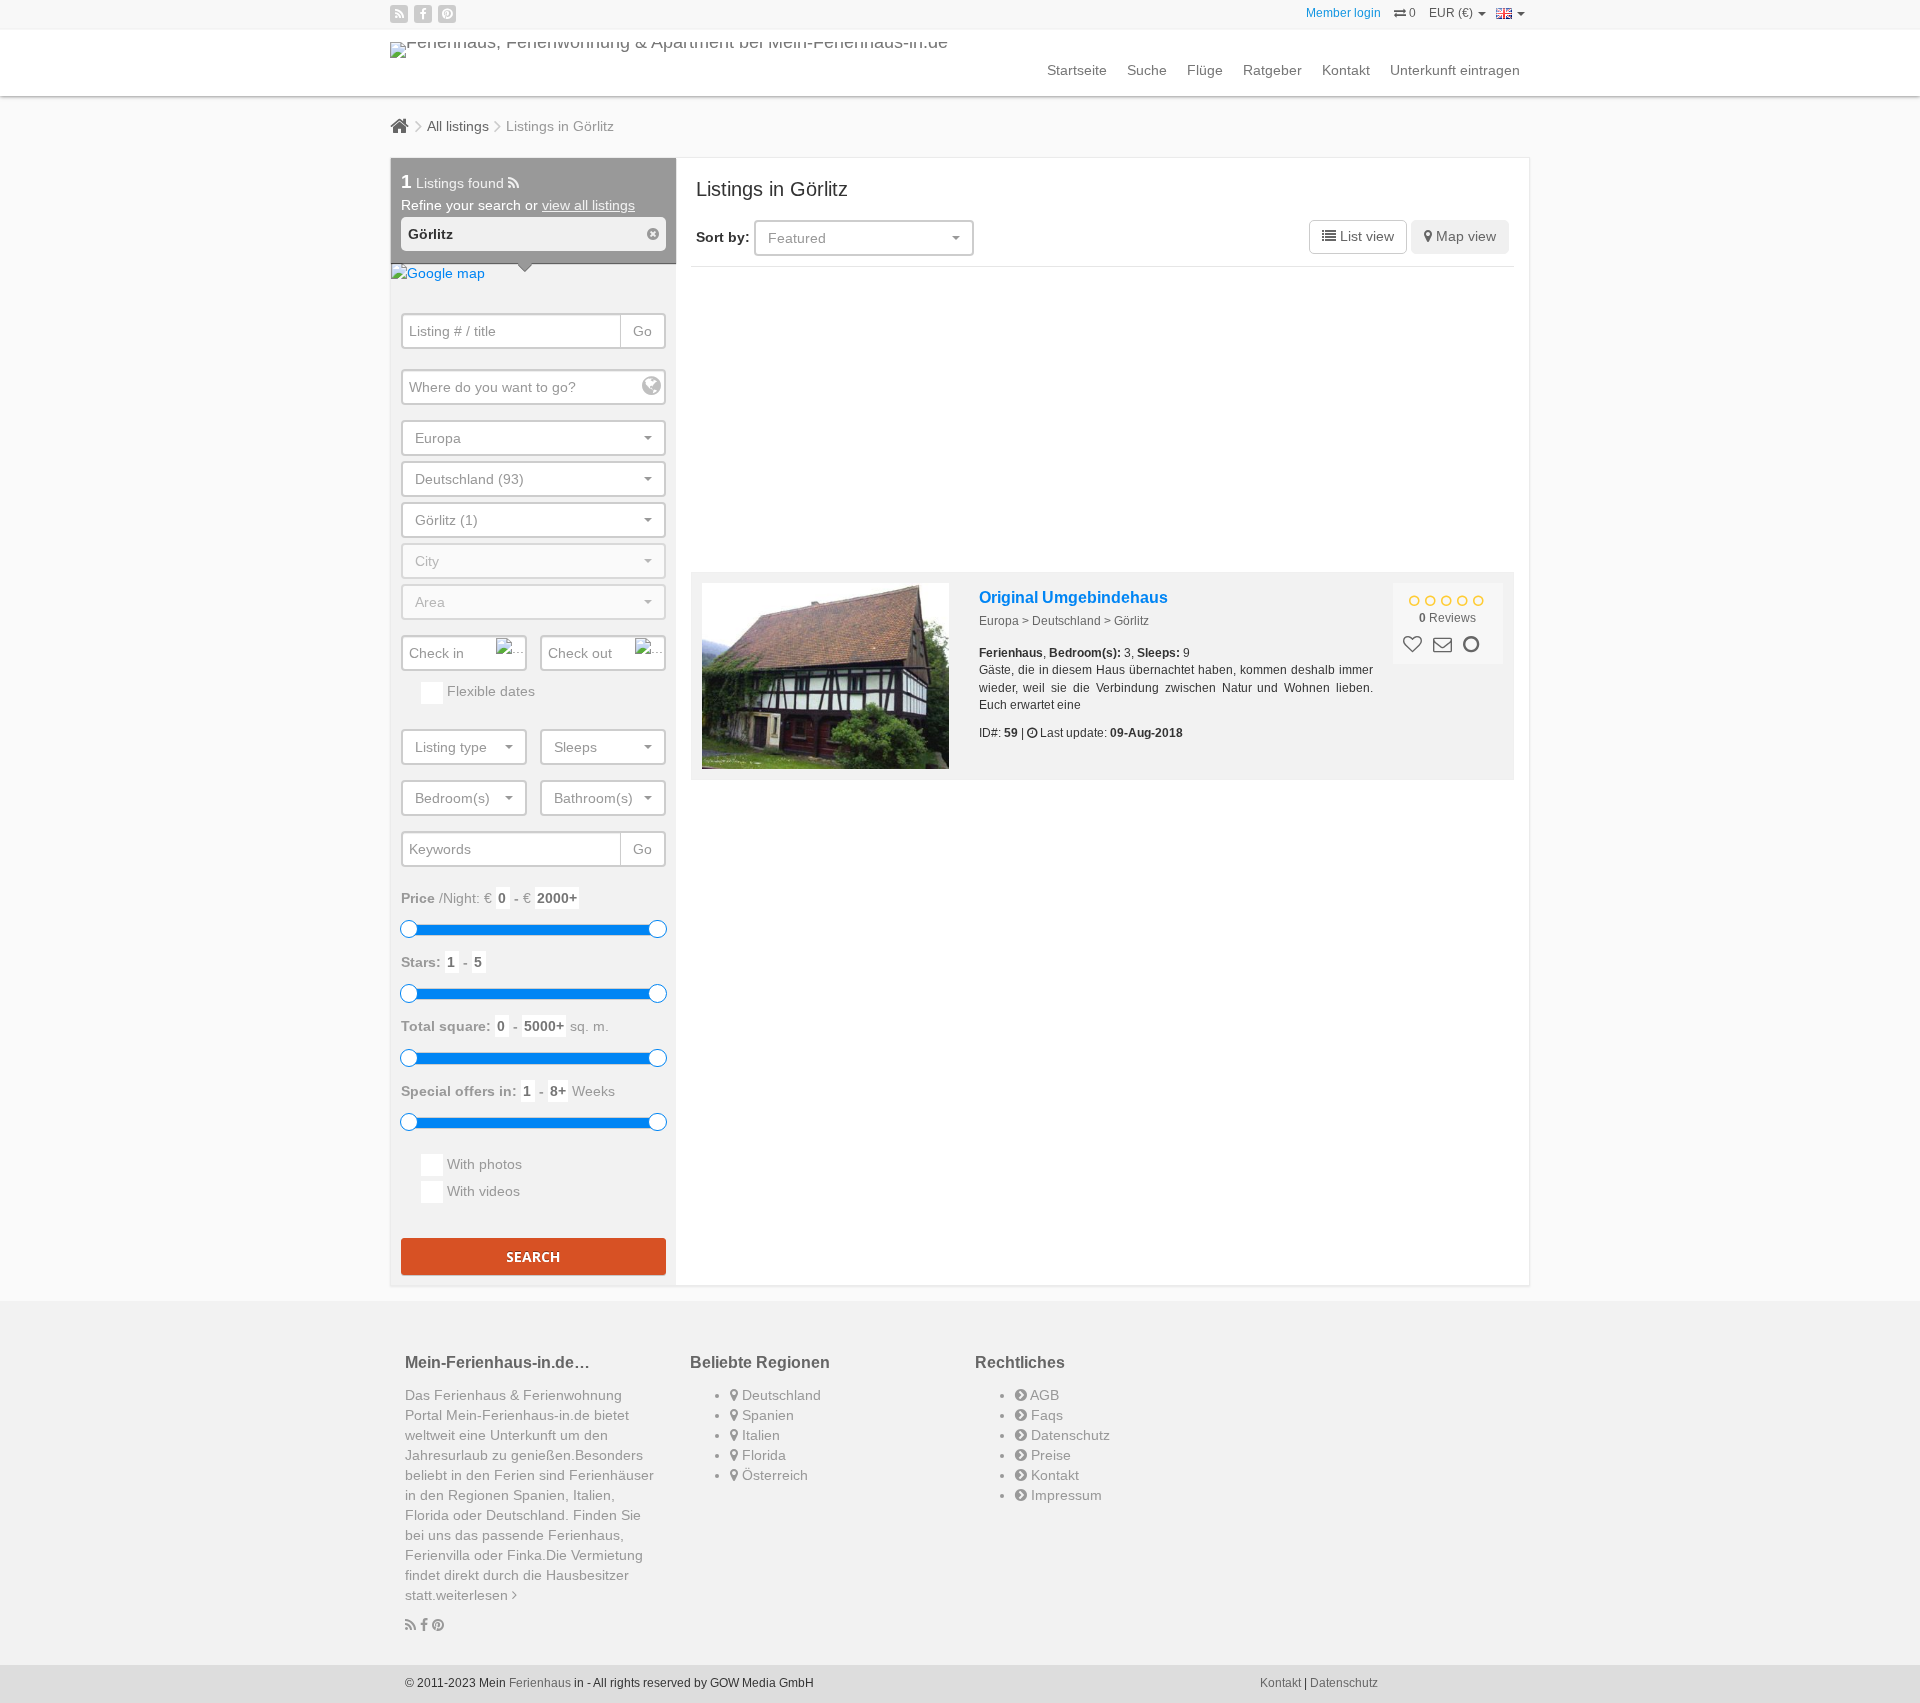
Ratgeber (1272, 70)
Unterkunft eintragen (1455, 70)
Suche (1147, 70)
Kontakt (1346, 70)
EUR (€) (1452, 13)
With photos (482, 1164)
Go (642, 331)
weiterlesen (474, 1595)
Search (533, 1256)
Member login (1343, 13)
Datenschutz (1068, 1435)
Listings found (454, 183)
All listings (458, 126)
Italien (759, 1435)
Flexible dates (489, 691)
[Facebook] (423, 14)
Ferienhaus (540, 1683)
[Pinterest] (447, 14)
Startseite (1077, 70)
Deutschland (779, 1395)
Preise (1049, 1455)
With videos (481, 1191)
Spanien (766, 1415)
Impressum (1064, 1495)
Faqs (1045, 1415)
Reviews (1447, 618)
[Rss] (399, 14)
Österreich (773, 1475)
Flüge (1205, 70)
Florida (762, 1455)
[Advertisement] (1103, 422)
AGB (1043, 1395)
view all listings (588, 205)
